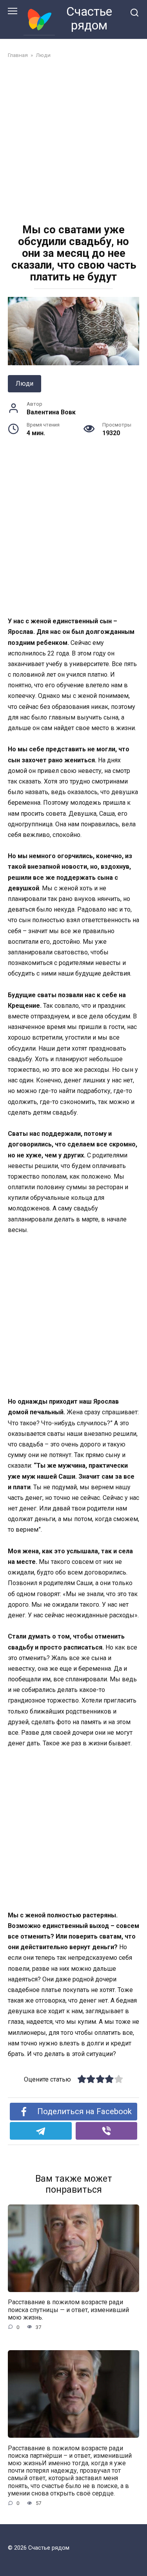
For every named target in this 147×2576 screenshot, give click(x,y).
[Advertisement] (73, 142)
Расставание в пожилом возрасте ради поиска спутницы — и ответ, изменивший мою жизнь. (68, 2310)
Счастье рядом (89, 18)
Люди (24, 384)
